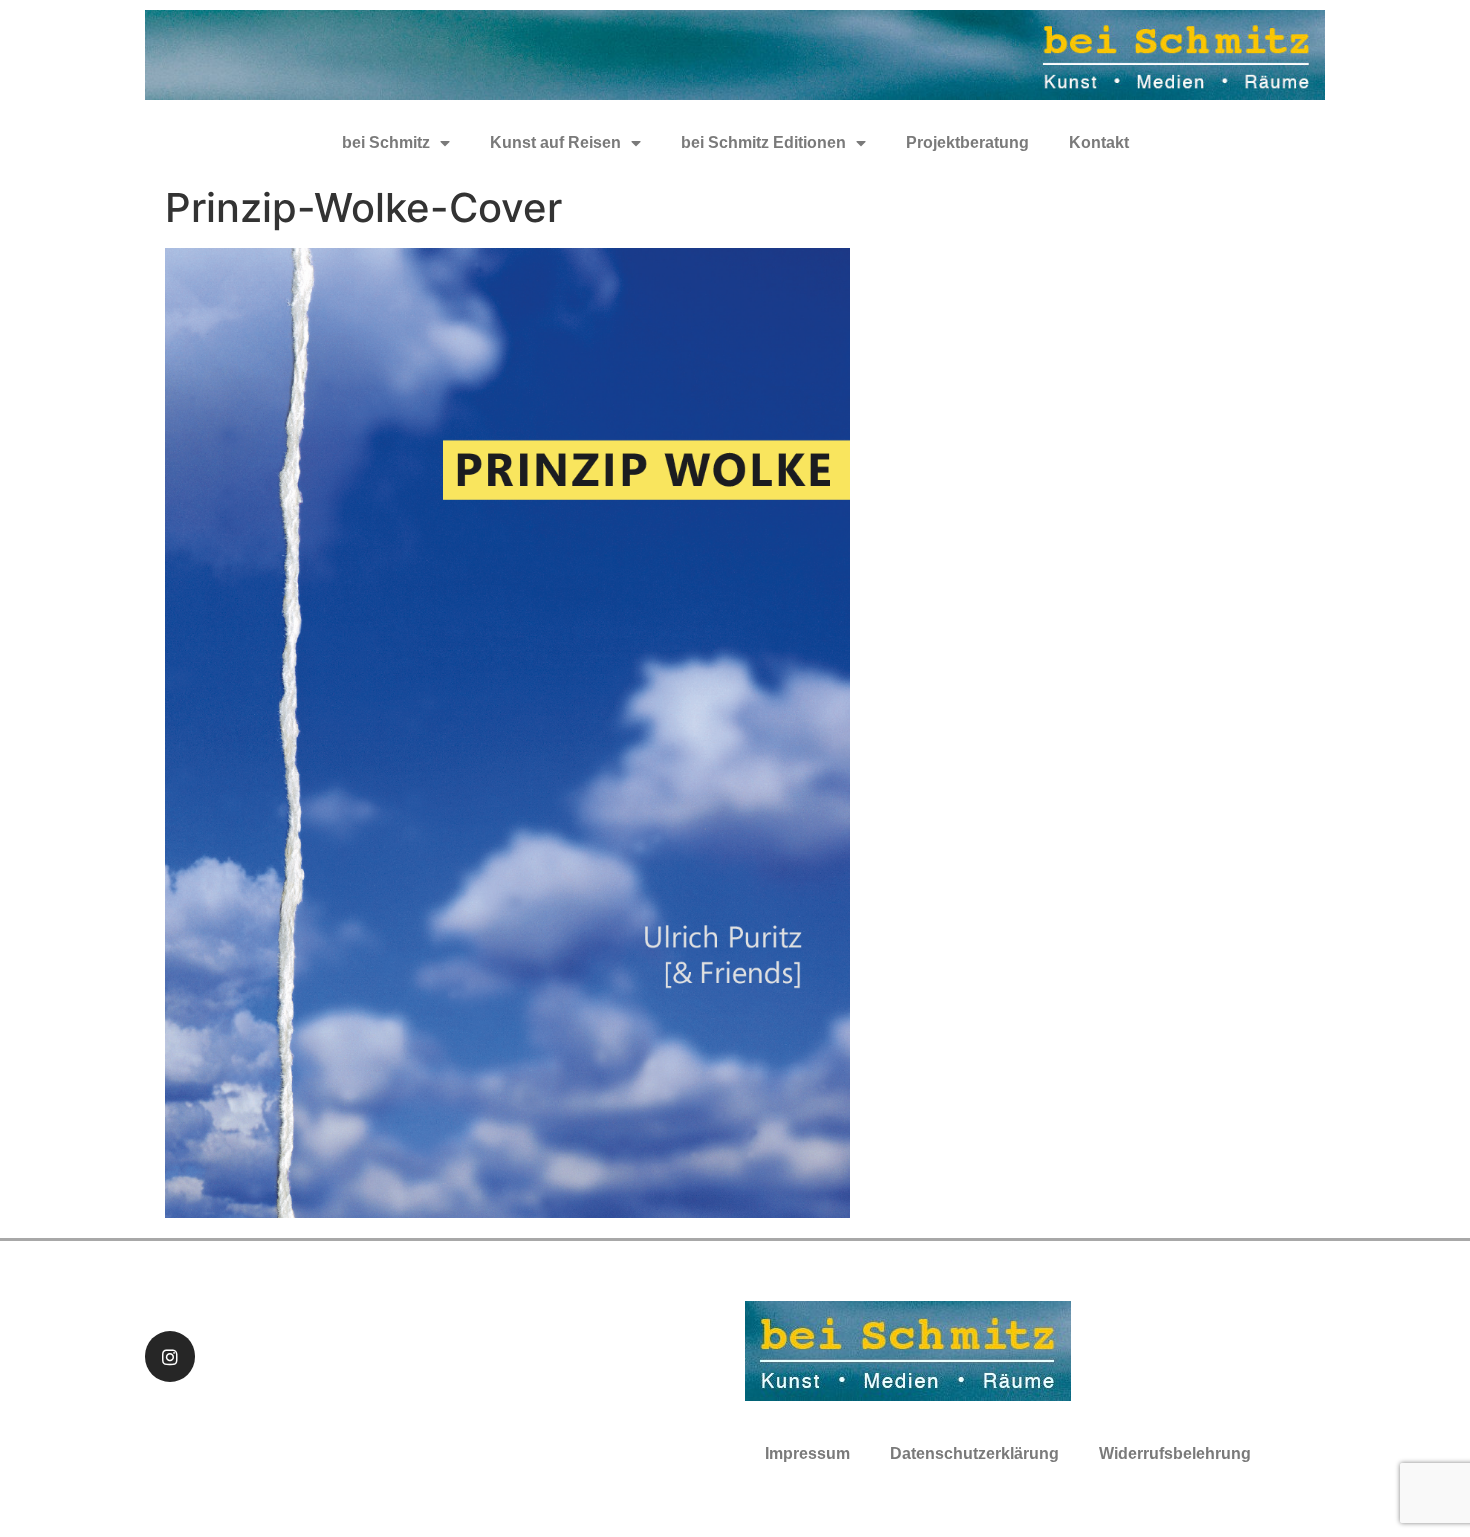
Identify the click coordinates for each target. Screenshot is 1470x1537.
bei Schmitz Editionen (763, 142)
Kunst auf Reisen (555, 142)
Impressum (807, 1453)
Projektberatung (967, 142)
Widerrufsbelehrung (1175, 1453)
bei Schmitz (386, 142)
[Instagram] (170, 1356)
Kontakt (1099, 142)
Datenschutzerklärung (974, 1453)
